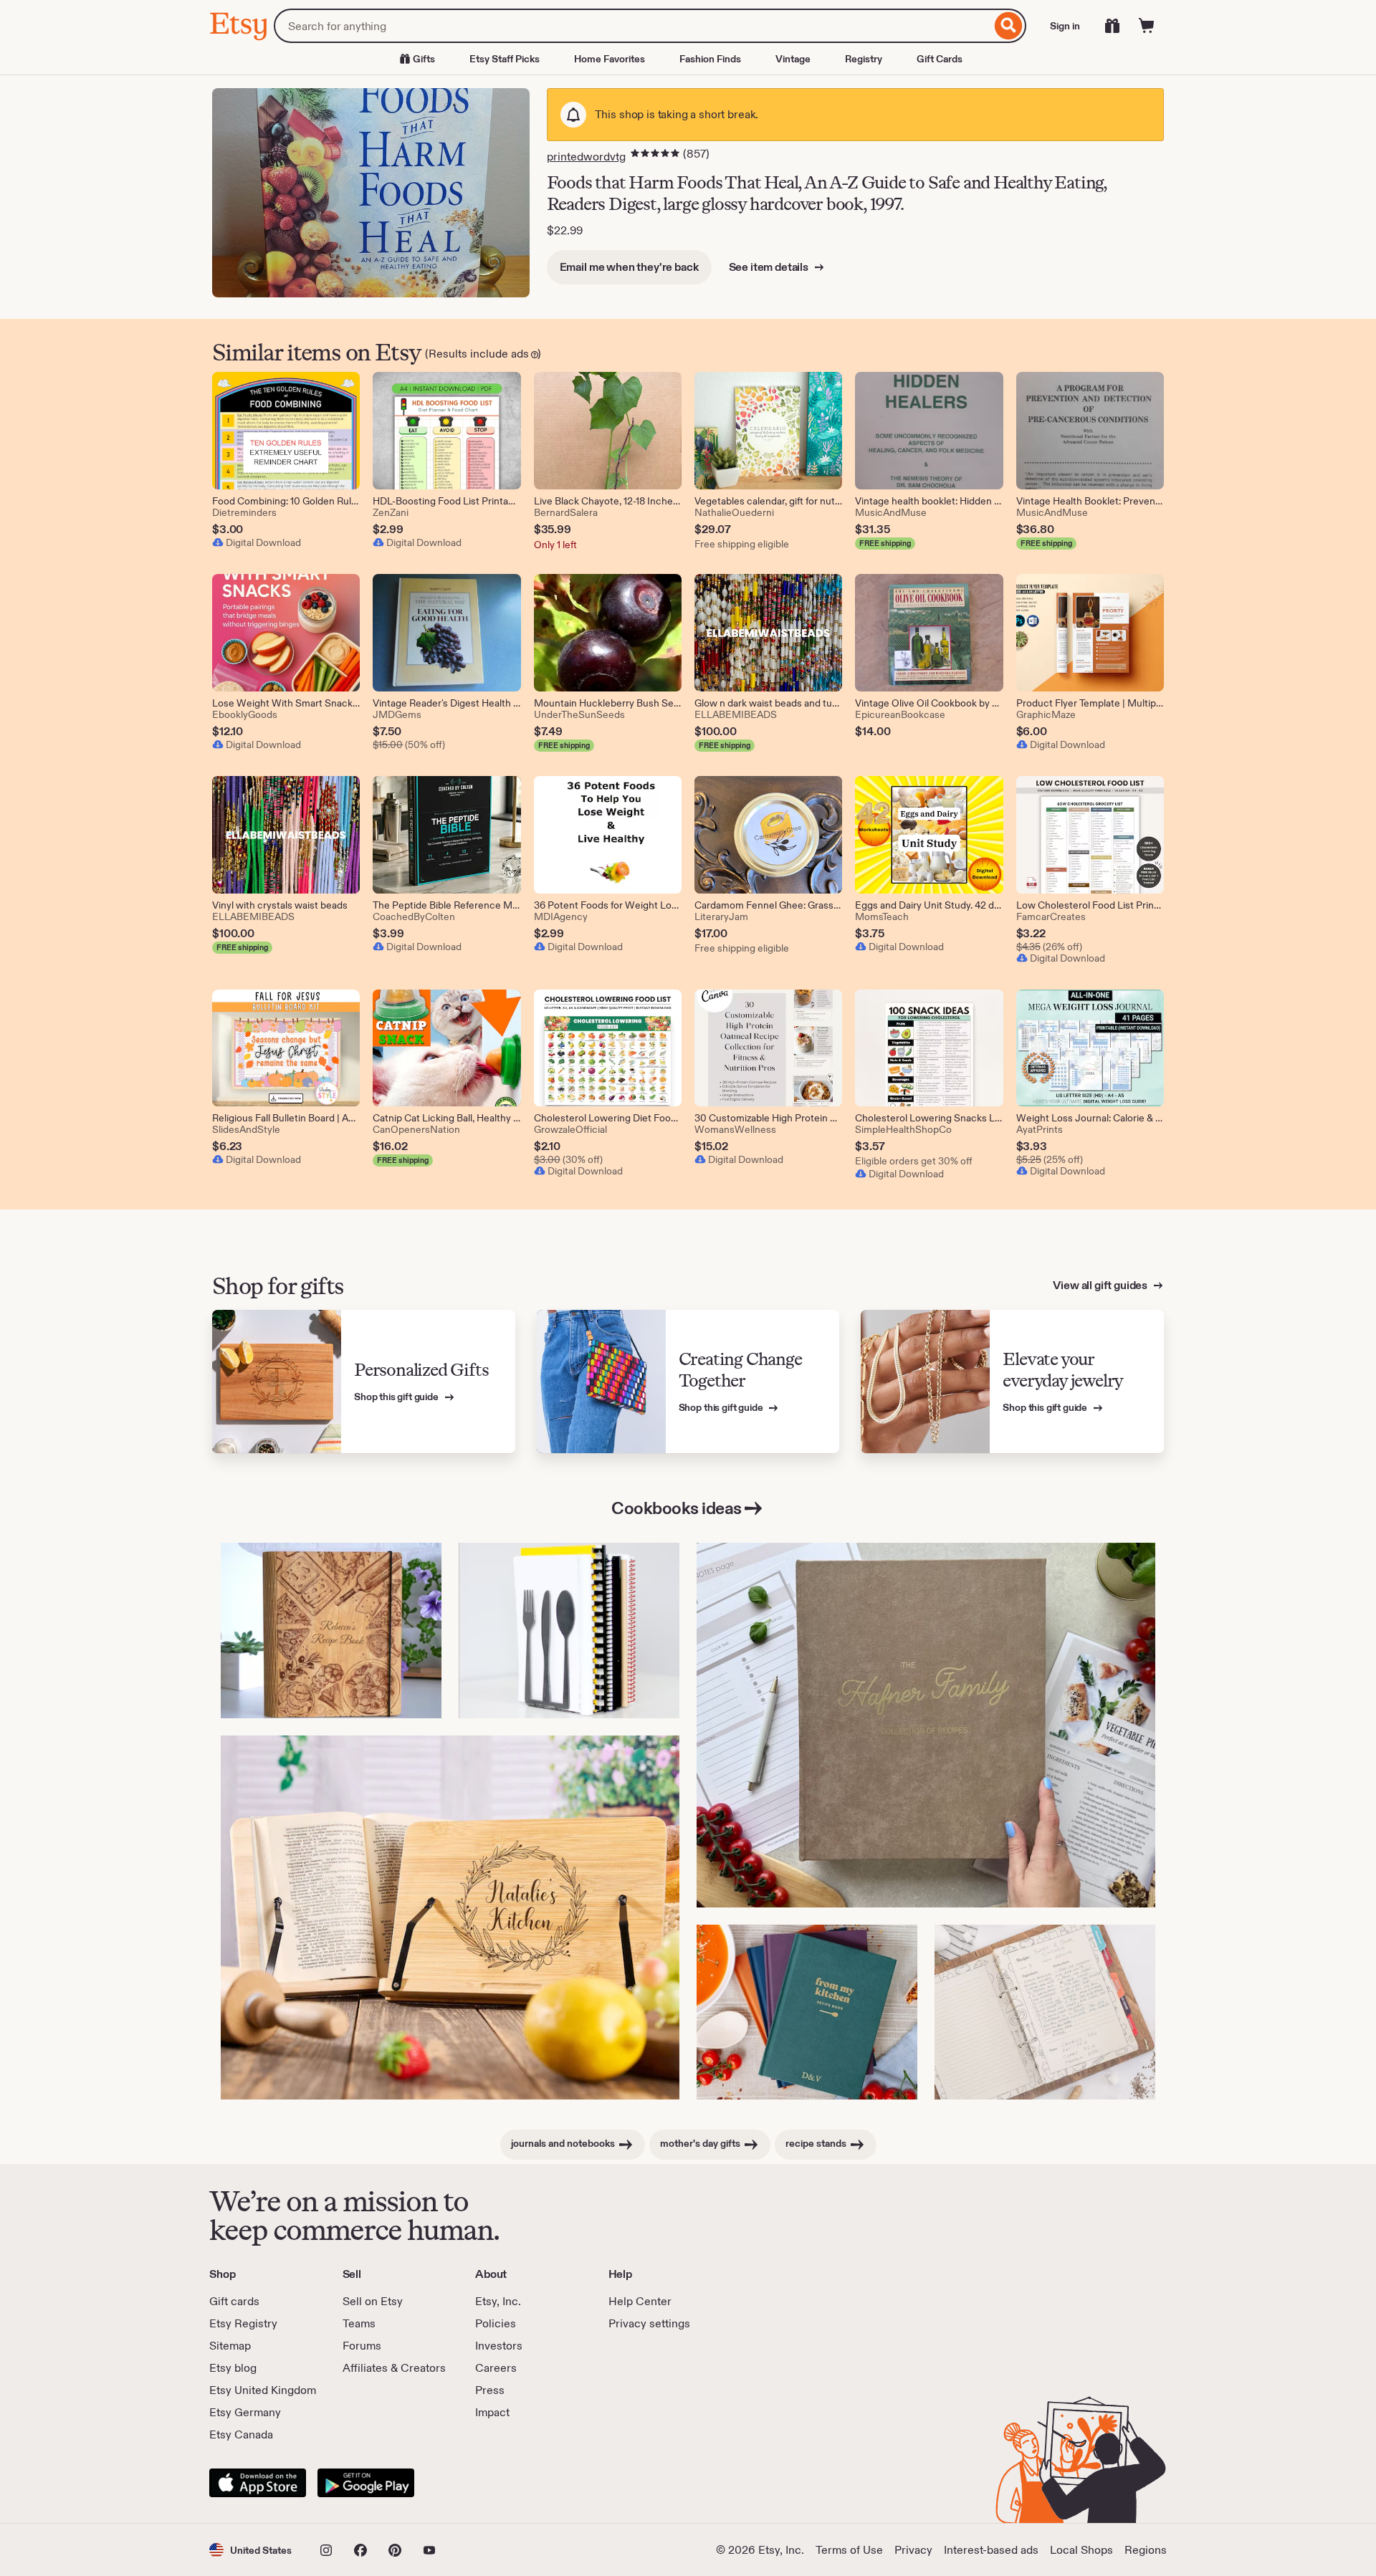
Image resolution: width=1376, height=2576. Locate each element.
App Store (258, 2483)
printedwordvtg (586, 157)
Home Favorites (610, 59)
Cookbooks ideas (677, 1508)
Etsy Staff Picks (505, 59)
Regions (1146, 2550)
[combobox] (632, 26)
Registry (864, 59)
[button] (250, 2550)
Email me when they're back (629, 267)
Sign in (1065, 26)
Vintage (793, 59)
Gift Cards (940, 59)
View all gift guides (1101, 1285)
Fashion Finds (710, 59)
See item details (770, 267)
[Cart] (1147, 26)
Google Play (366, 2483)
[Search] (1009, 26)
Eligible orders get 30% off (914, 1161)
